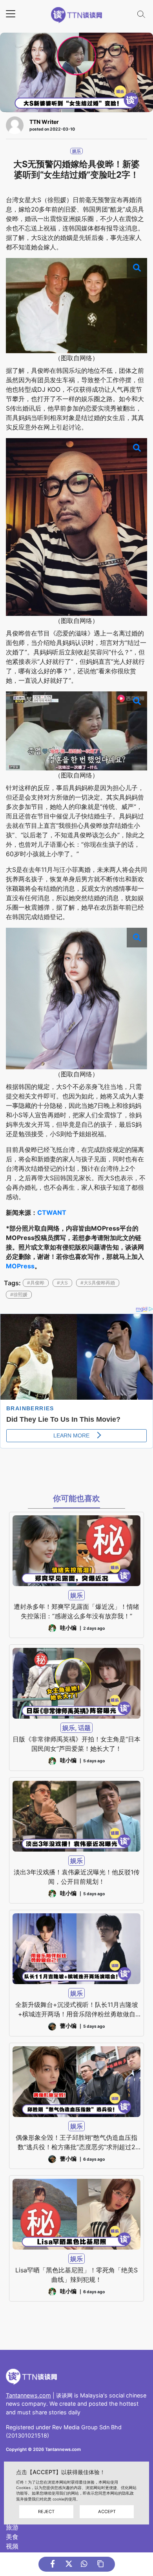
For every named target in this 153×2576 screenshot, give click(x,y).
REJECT (46, 2512)
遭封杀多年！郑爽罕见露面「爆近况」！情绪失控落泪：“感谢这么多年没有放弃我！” (76, 1611)
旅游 (12, 2527)
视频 (12, 2546)
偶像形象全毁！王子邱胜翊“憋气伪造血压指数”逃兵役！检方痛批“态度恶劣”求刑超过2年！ (76, 2143)
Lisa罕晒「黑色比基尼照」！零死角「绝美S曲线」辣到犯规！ (76, 2275)
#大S (62, 1283)
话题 (84, 1728)
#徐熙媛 (19, 1294)
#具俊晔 (36, 1283)
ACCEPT (107, 2512)
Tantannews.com (28, 2395)
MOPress (20, 1266)
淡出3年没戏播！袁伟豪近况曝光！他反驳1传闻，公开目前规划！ (77, 1877)
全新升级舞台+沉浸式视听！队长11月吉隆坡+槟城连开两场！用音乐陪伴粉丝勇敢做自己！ (77, 2010)
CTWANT (52, 1212)
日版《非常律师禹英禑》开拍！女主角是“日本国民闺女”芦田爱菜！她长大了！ (76, 1744)
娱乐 (76, 151)
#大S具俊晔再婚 (98, 1283)
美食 (12, 2537)
